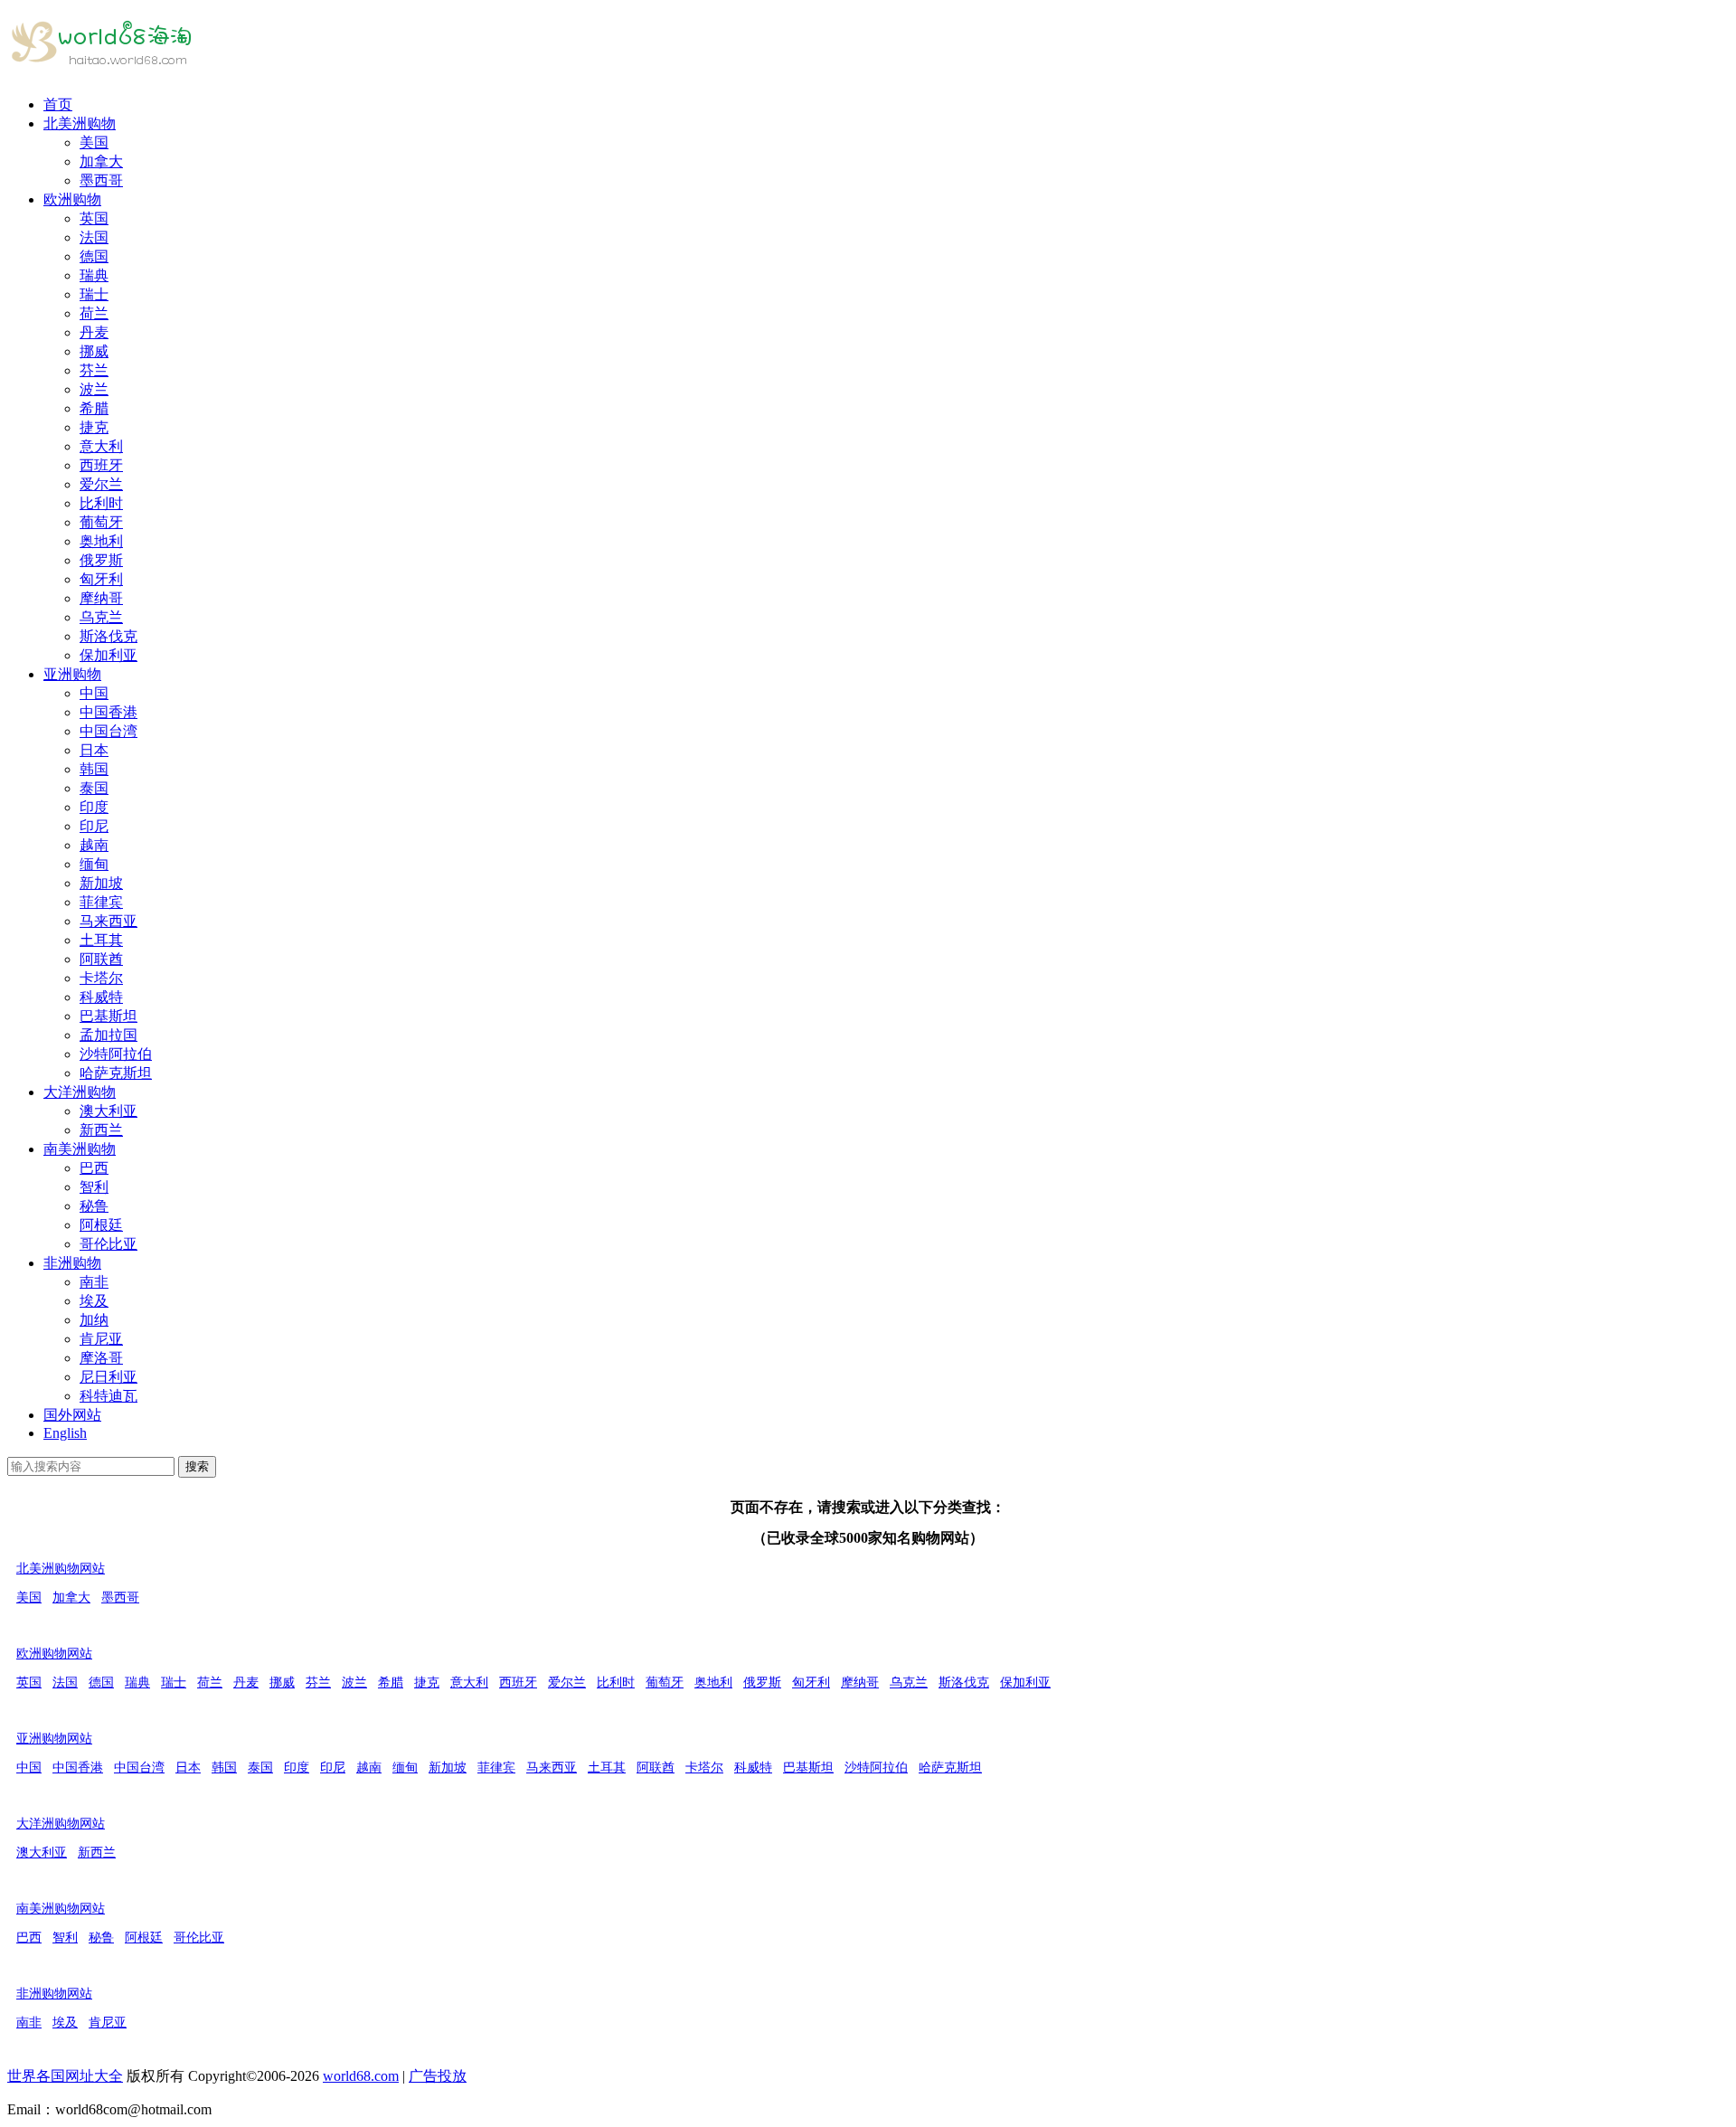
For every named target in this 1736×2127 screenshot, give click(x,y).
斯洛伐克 (108, 636)
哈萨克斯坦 (116, 1073)
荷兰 (94, 313)
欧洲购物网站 (54, 1654)
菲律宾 (101, 902)
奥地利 (101, 541)
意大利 (101, 446)
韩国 (94, 769)
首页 (58, 104)
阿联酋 (101, 959)
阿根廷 (101, 1225)
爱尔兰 (101, 484)
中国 (94, 693)
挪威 (94, 351)
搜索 (197, 1466)
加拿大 (101, 161)
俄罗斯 (101, 560)
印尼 (94, 826)
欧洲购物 (72, 199)
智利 (94, 1187)
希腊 (94, 408)
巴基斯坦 (108, 1016)
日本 (94, 750)
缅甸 (94, 864)
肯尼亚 (101, 1339)
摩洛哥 (101, 1358)
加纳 (94, 1320)
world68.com (361, 2076)
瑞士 (94, 294)
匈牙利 (101, 579)
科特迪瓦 (108, 1396)
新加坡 (101, 883)
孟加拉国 (108, 1035)
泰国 (94, 788)
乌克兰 (101, 617)
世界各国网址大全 (65, 2076)
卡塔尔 (101, 978)
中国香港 (108, 712)
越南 (94, 845)
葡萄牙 (101, 522)
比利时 (101, 503)
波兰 (94, 389)
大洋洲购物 (80, 1092)
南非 (94, 1282)
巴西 (94, 1168)
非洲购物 (72, 1263)
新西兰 (101, 1130)
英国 (94, 218)
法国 (94, 237)
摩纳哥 (101, 598)
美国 (94, 142)
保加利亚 (108, 655)
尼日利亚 (108, 1377)
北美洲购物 (80, 123)
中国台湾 (108, 731)
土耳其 (101, 940)
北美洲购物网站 (61, 1569)
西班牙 (101, 465)
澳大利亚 (108, 1111)
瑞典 (94, 275)
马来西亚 (108, 921)
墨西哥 (101, 180)
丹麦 (94, 332)
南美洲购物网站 (61, 1909)
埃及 (94, 1301)
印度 (94, 807)
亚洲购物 (72, 674)
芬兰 (94, 370)
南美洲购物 (80, 1149)
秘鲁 (94, 1206)
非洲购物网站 (54, 1994)
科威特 (101, 997)
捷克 (94, 427)
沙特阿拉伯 (116, 1054)
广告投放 (438, 2076)
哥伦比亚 (108, 1244)
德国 (94, 256)
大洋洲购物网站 (61, 1824)
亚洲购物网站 (54, 1739)
